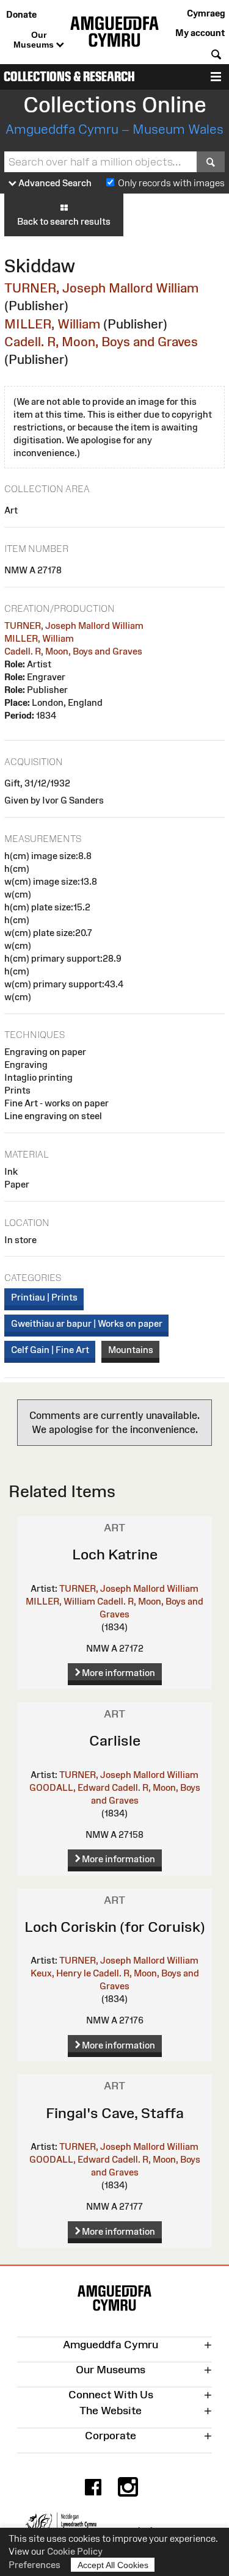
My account (200, 33)
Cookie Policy (75, 2551)
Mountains (131, 1350)
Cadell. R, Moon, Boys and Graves (101, 342)
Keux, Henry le (61, 1973)
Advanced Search (54, 183)
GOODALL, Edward (70, 1787)
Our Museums (35, 40)
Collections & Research (69, 77)
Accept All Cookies (113, 2565)
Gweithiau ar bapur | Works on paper (87, 1323)
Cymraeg (206, 13)
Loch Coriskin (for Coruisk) (115, 1927)
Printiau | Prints (44, 1297)
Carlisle (115, 1740)
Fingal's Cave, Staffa (115, 2113)
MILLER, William (52, 324)
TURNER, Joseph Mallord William (101, 288)
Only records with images (171, 183)
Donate (21, 14)
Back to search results (64, 221)
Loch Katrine (115, 1554)
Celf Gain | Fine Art (50, 1350)
